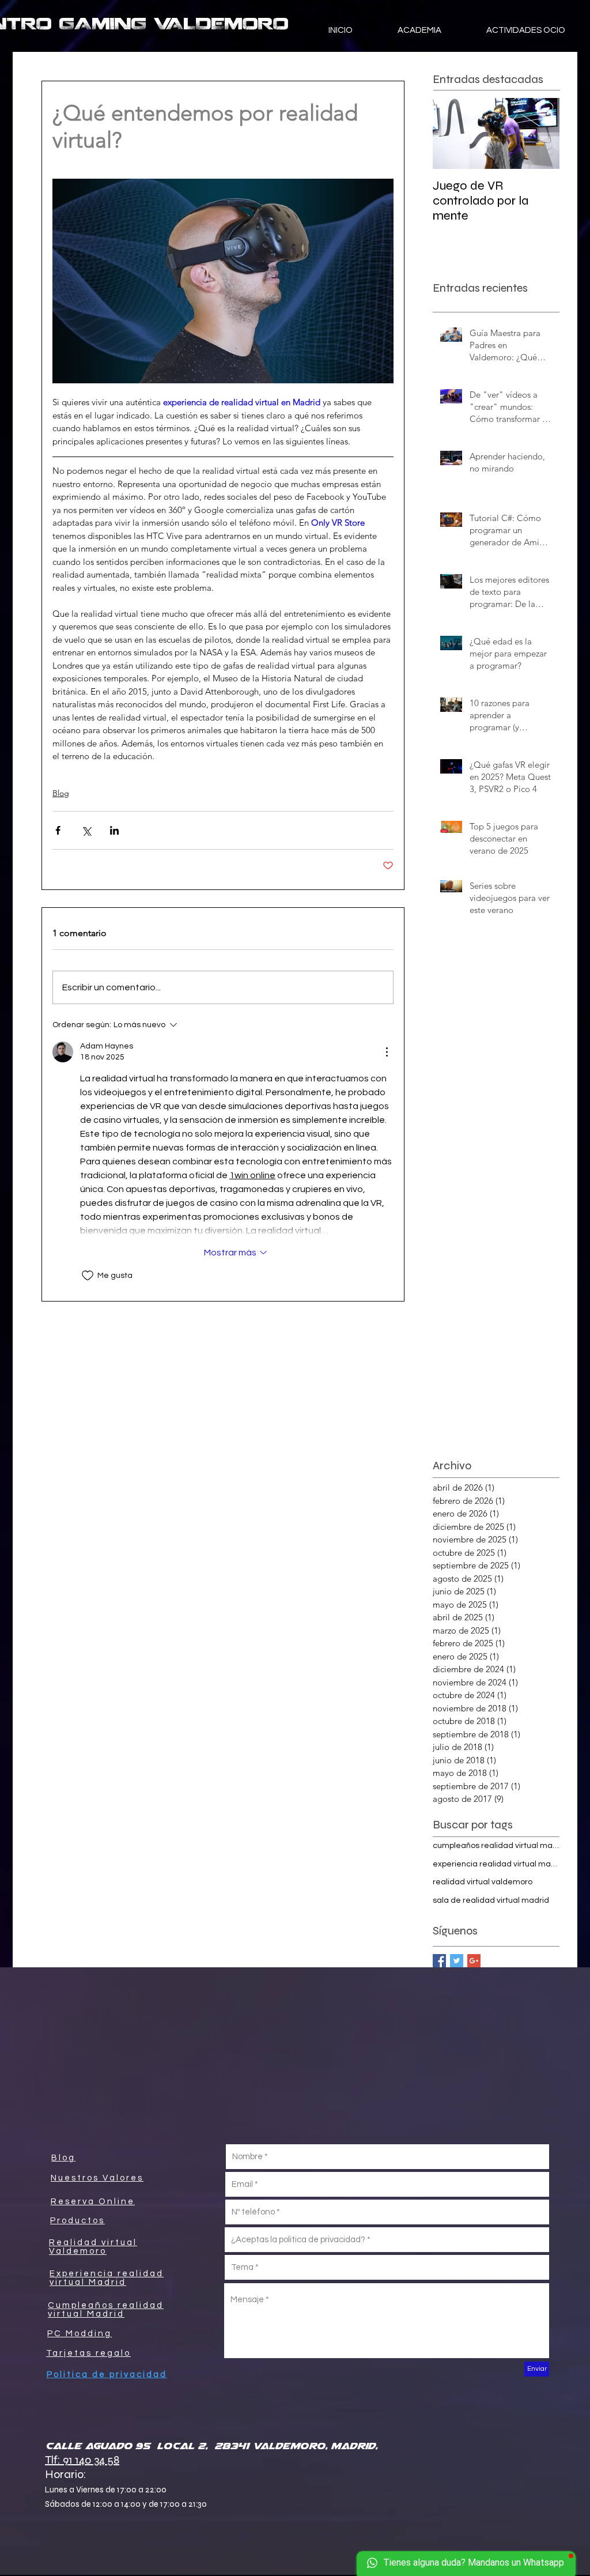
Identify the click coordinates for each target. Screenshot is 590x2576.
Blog (61, 793)
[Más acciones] (387, 1052)
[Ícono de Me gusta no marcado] (88, 1276)
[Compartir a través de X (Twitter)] (86, 830)
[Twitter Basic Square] (457, 1961)
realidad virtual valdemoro (483, 1882)
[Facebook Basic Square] (439, 1961)
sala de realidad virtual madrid (491, 1900)
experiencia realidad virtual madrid (496, 1864)
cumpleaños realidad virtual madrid (496, 1846)
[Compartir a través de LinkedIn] (114, 830)
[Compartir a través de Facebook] (58, 830)
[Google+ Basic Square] (474, 1961)
